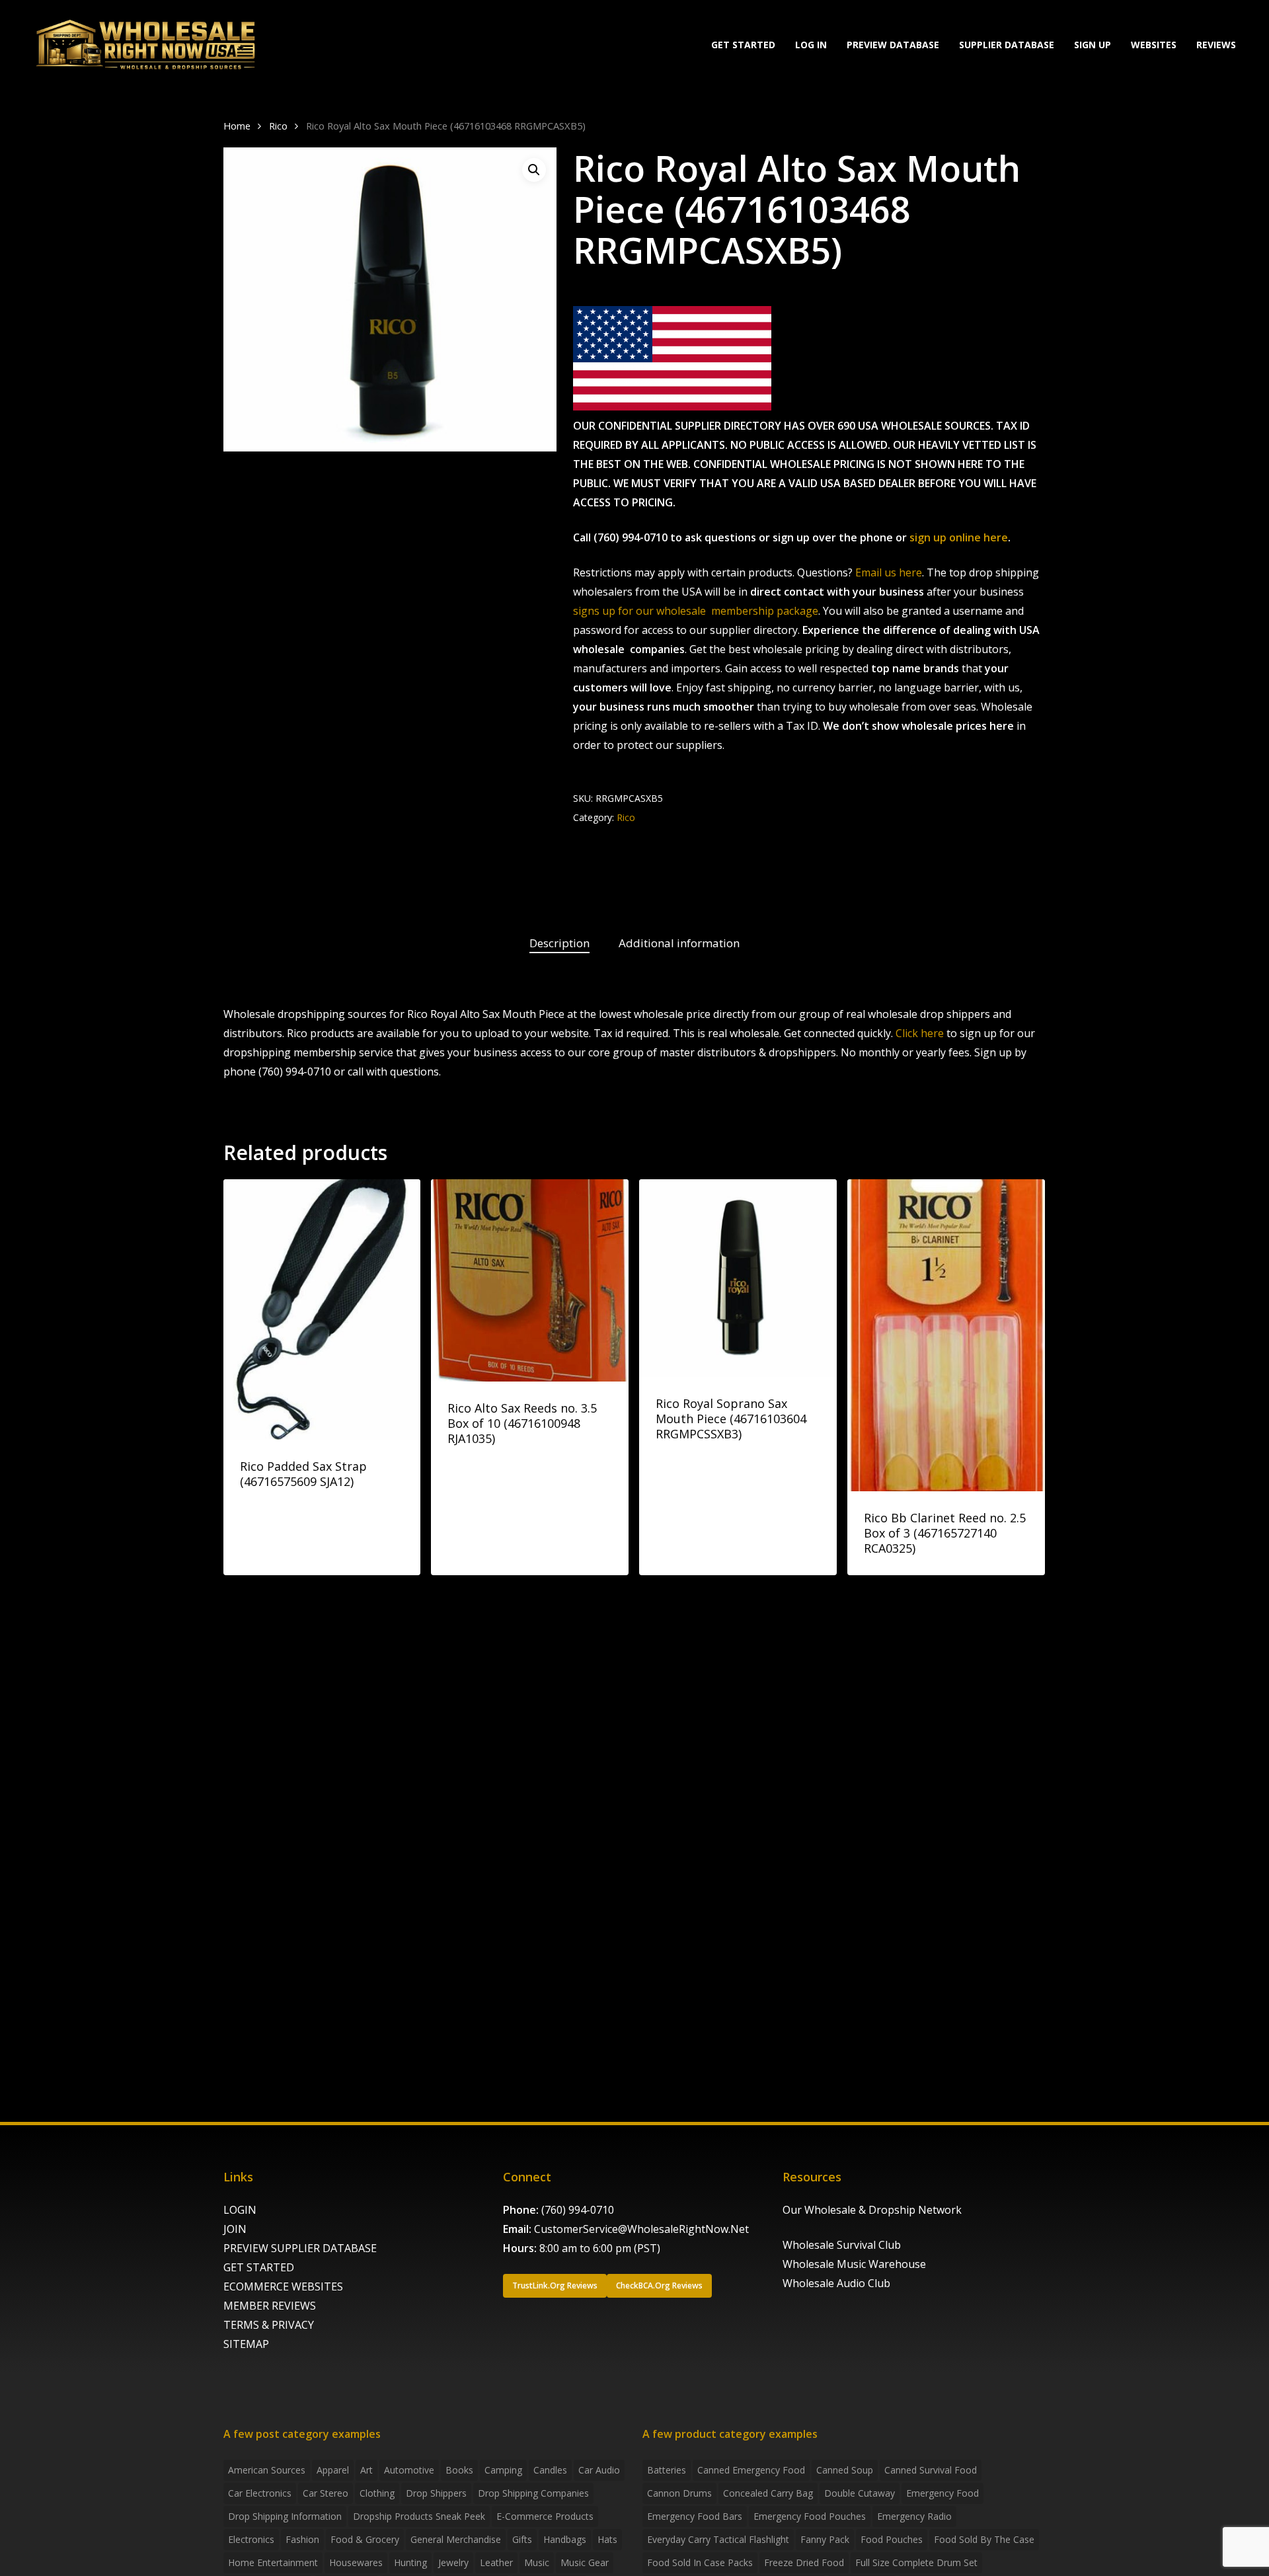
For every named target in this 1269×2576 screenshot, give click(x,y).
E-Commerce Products (545, 2516)
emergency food (942, 2493)
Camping (503, 2470)
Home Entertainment (273, 2562)
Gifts (522, 2539)
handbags (565, 2539)
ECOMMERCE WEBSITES (283, 2286)
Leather (496, 2562)
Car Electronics (260, 2493)
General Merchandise (456, 2539)
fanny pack (825, 2539)
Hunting (410, 2562)
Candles (550, 2470)
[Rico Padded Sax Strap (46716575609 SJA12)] (322, 1309)
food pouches (892, 2539)
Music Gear (585, 2562)
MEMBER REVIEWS (270, 2306)
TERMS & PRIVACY (269, 2325)
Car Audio (599, 2470)
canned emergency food (751, 2470)
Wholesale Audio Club (836, 2283)
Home (237, 126)
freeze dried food (804, 2562)
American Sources (267, 2470)
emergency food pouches (810, 2516)
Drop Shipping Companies (533, 2493)
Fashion (302, 2539)
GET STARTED (259, 2267)
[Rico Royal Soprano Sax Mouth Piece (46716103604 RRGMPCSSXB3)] (738, 1278)
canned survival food (931, 2470)
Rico (278, 126)
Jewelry (453, 2562)
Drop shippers (436, 2493)
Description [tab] (559, 943)
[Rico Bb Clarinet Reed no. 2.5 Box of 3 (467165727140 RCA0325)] (946, 1335)
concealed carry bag (768, 2493)
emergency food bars (695, 2516)
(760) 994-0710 (578, 2210)
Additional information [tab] (679, 943)
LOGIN (240, 2210)
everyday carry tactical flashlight (718, 2539)
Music (537, 2562)
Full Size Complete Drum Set (916, 2562)
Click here (920, 1033)
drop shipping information (285, 2516)
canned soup (845, 2470)
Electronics (251, 2539)
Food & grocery (365, 2539)
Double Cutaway (860, 2493)
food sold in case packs (700, 2562)
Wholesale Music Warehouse (854, 2264)
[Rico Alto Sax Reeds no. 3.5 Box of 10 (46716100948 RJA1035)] (530, 1280)
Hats (607, 2539)
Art (366, 2470)
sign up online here (959, 537)
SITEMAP (246, 2344)
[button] (534, 170)
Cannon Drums (679, 2493)
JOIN (235, 2229)
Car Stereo (326, 2493)
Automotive (409, 2470)
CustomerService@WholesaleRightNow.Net (641, 2229)
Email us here (889, 572)
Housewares (356, 2562)
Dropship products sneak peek (419, 2516)
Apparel (333, 2470)
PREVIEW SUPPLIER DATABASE (300, 2248)
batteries (667, 2470)
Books (459, 2470)
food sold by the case (984, 2539)
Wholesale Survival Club (842, 2245)
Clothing (377, 2493)
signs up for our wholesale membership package (696, 611)
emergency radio (914, 2516)
